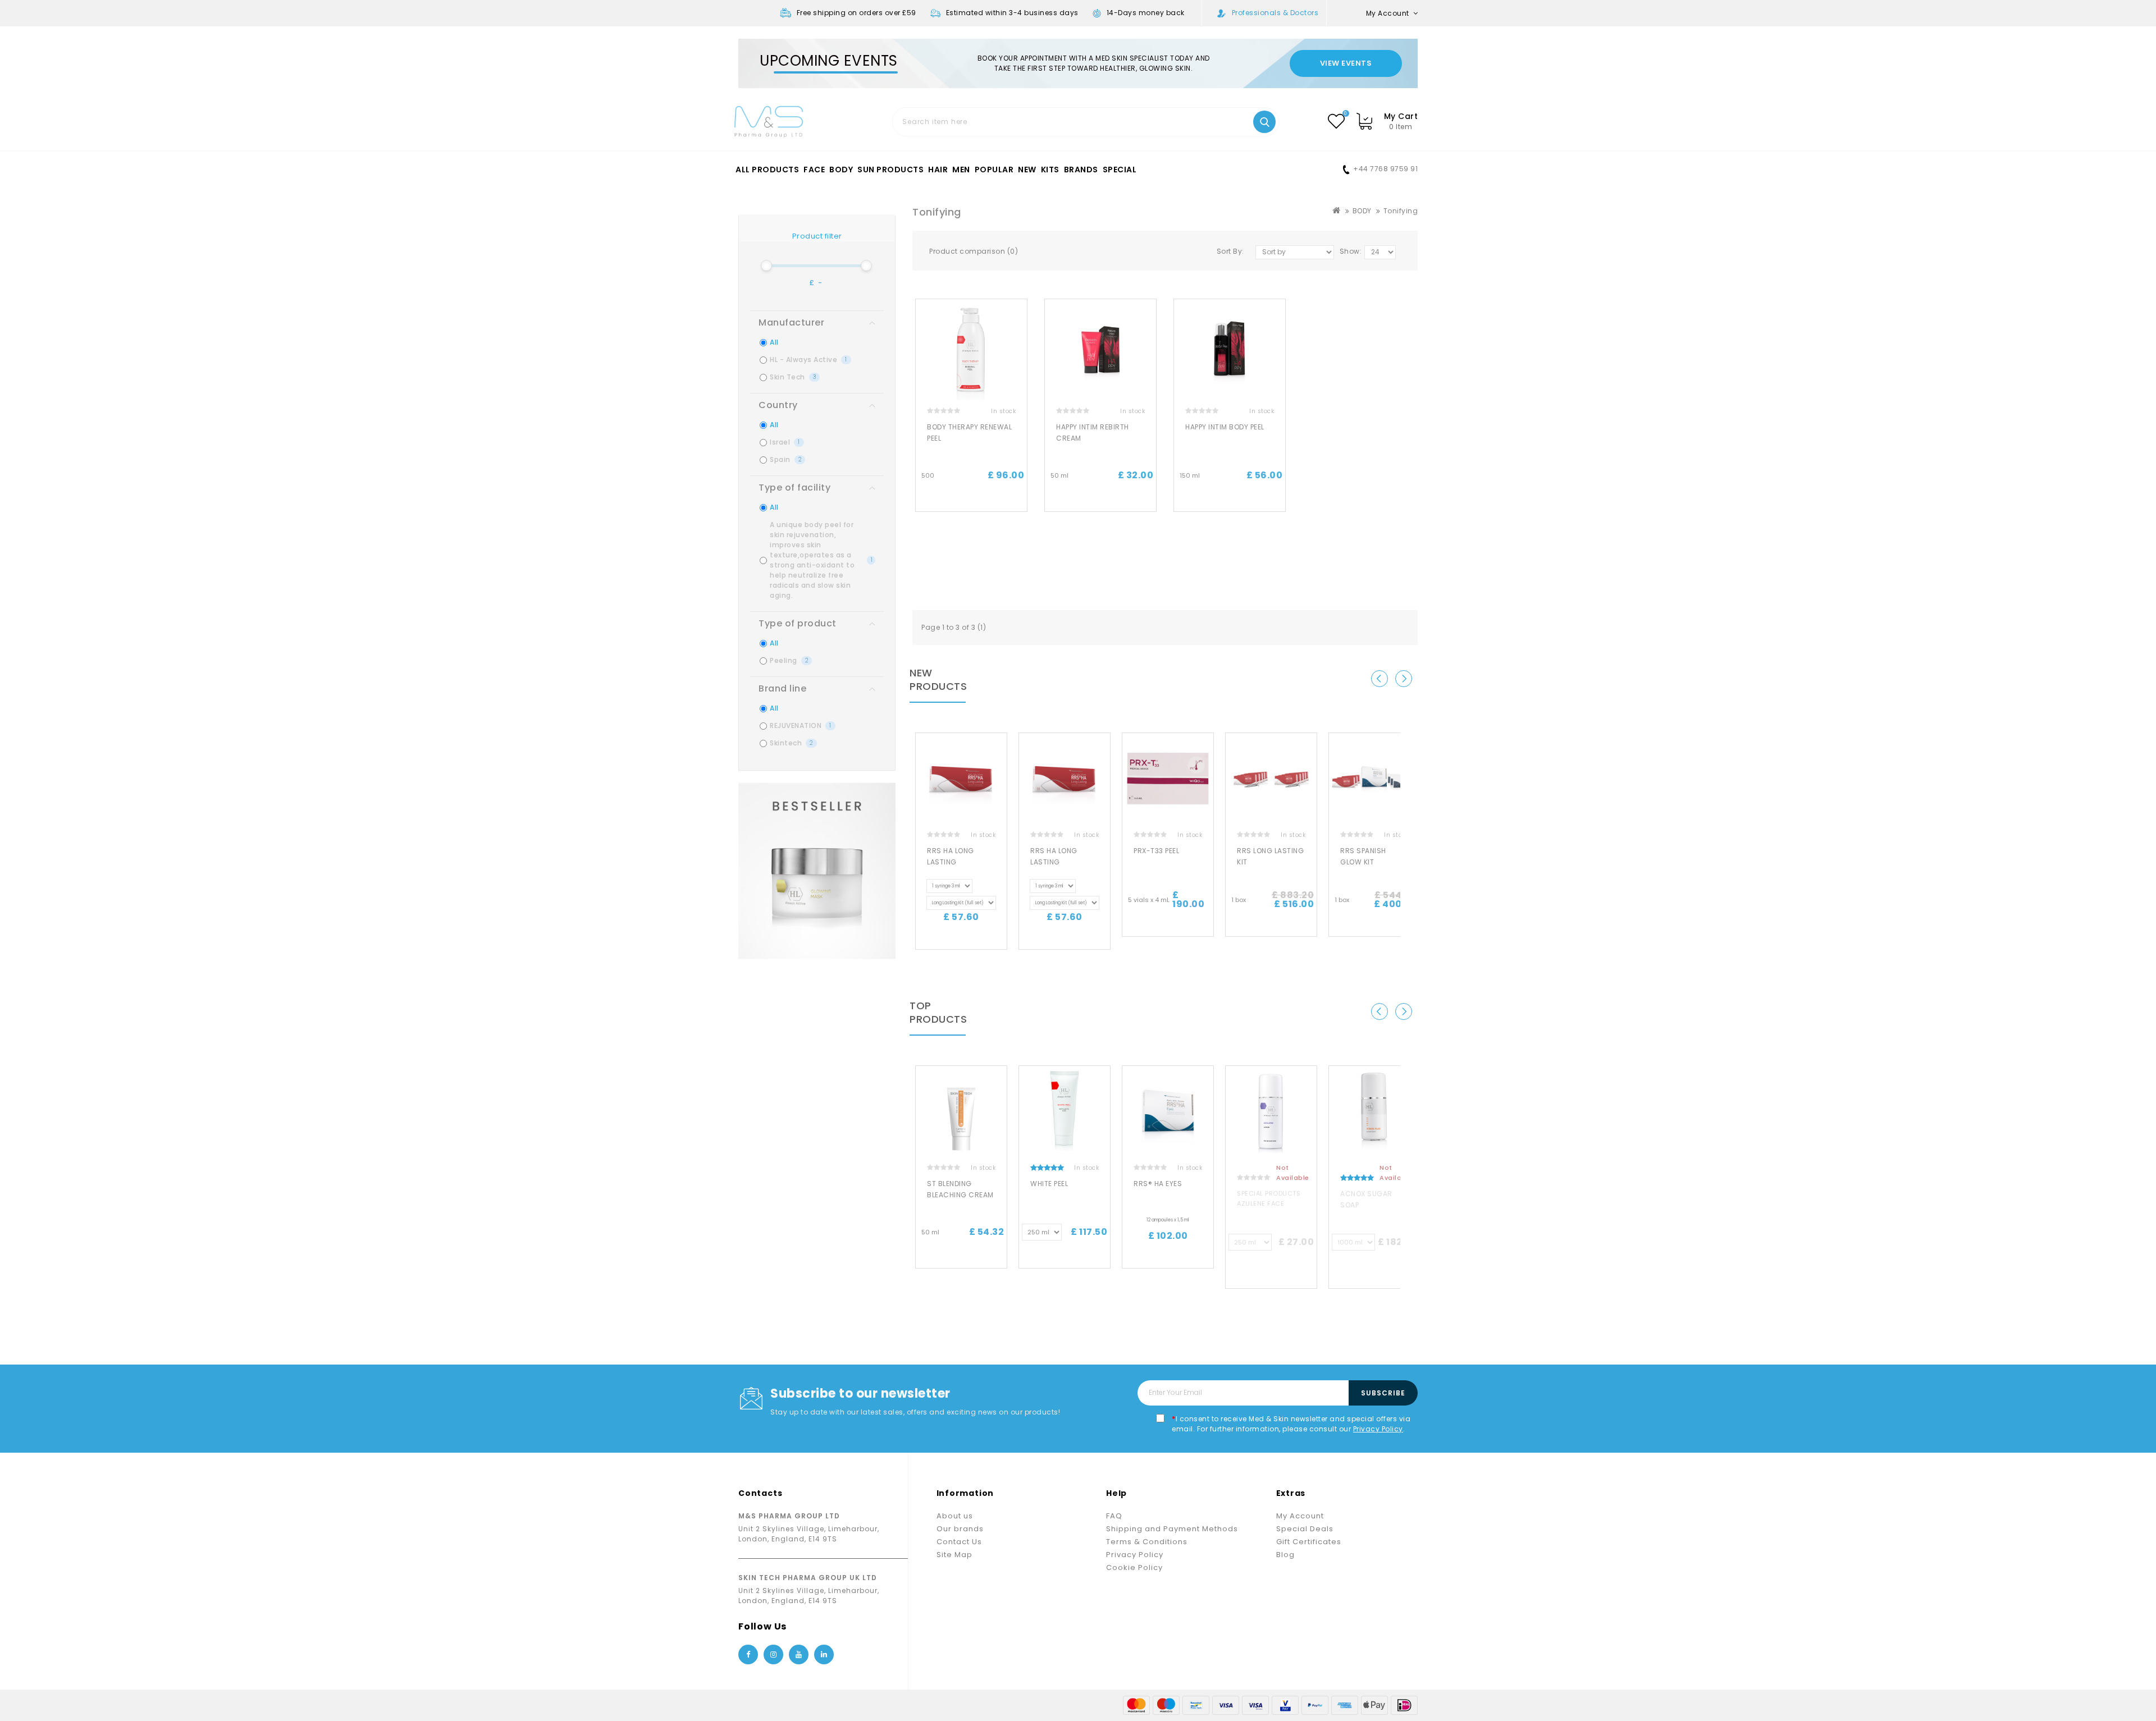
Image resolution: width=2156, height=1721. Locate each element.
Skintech (791, 743)
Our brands (960, 1529)
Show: (1351, 251)
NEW (1027, 170)
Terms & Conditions (1147, 1542)
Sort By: (1230, 251)
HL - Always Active (808, 360)
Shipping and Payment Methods (1172, 1529)
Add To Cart (971, 502)
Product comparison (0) (974, 251)
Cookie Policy (1134, 1567)
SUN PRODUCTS (890, 170)
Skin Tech (793, 377)
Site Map (954, 1555)
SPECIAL (1120, 170)
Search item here (1264, 122)
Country (778, 405)
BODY (841, 170)
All (774, 342)
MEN (961, 170)
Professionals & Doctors (1275, 13)
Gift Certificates (1309, 1542)
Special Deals (1305, 1529)
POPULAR (994, 170)
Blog (1285, 1555)
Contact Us (959, 1542)
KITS (1050, 170)
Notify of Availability (1271, 1273)
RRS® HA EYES (1158, 1184)
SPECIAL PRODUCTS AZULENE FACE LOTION (1269, 1203)
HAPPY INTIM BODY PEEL (1225, 427)
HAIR (938, 170)
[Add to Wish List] (1023, 317)
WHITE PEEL (1049, 1184)
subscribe (1383, 1393)
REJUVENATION (801, 726)
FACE (814, 170)
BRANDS (1081, 170)
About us (955, 1516)
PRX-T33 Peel (1156, 851)
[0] (1336, 121)
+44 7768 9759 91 (1385, 169)
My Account (1300, 1516)
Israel (785, 442)
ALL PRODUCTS (767, 170)
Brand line (782, 688)
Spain (785, 459)
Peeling (789, 660)
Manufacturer (791, 322)
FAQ (1114, 1516)
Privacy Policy (1378, 1429)
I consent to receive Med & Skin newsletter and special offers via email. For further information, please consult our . (1291, 1424)
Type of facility (794, 488)
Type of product (798, 623)
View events (1346, 63)
